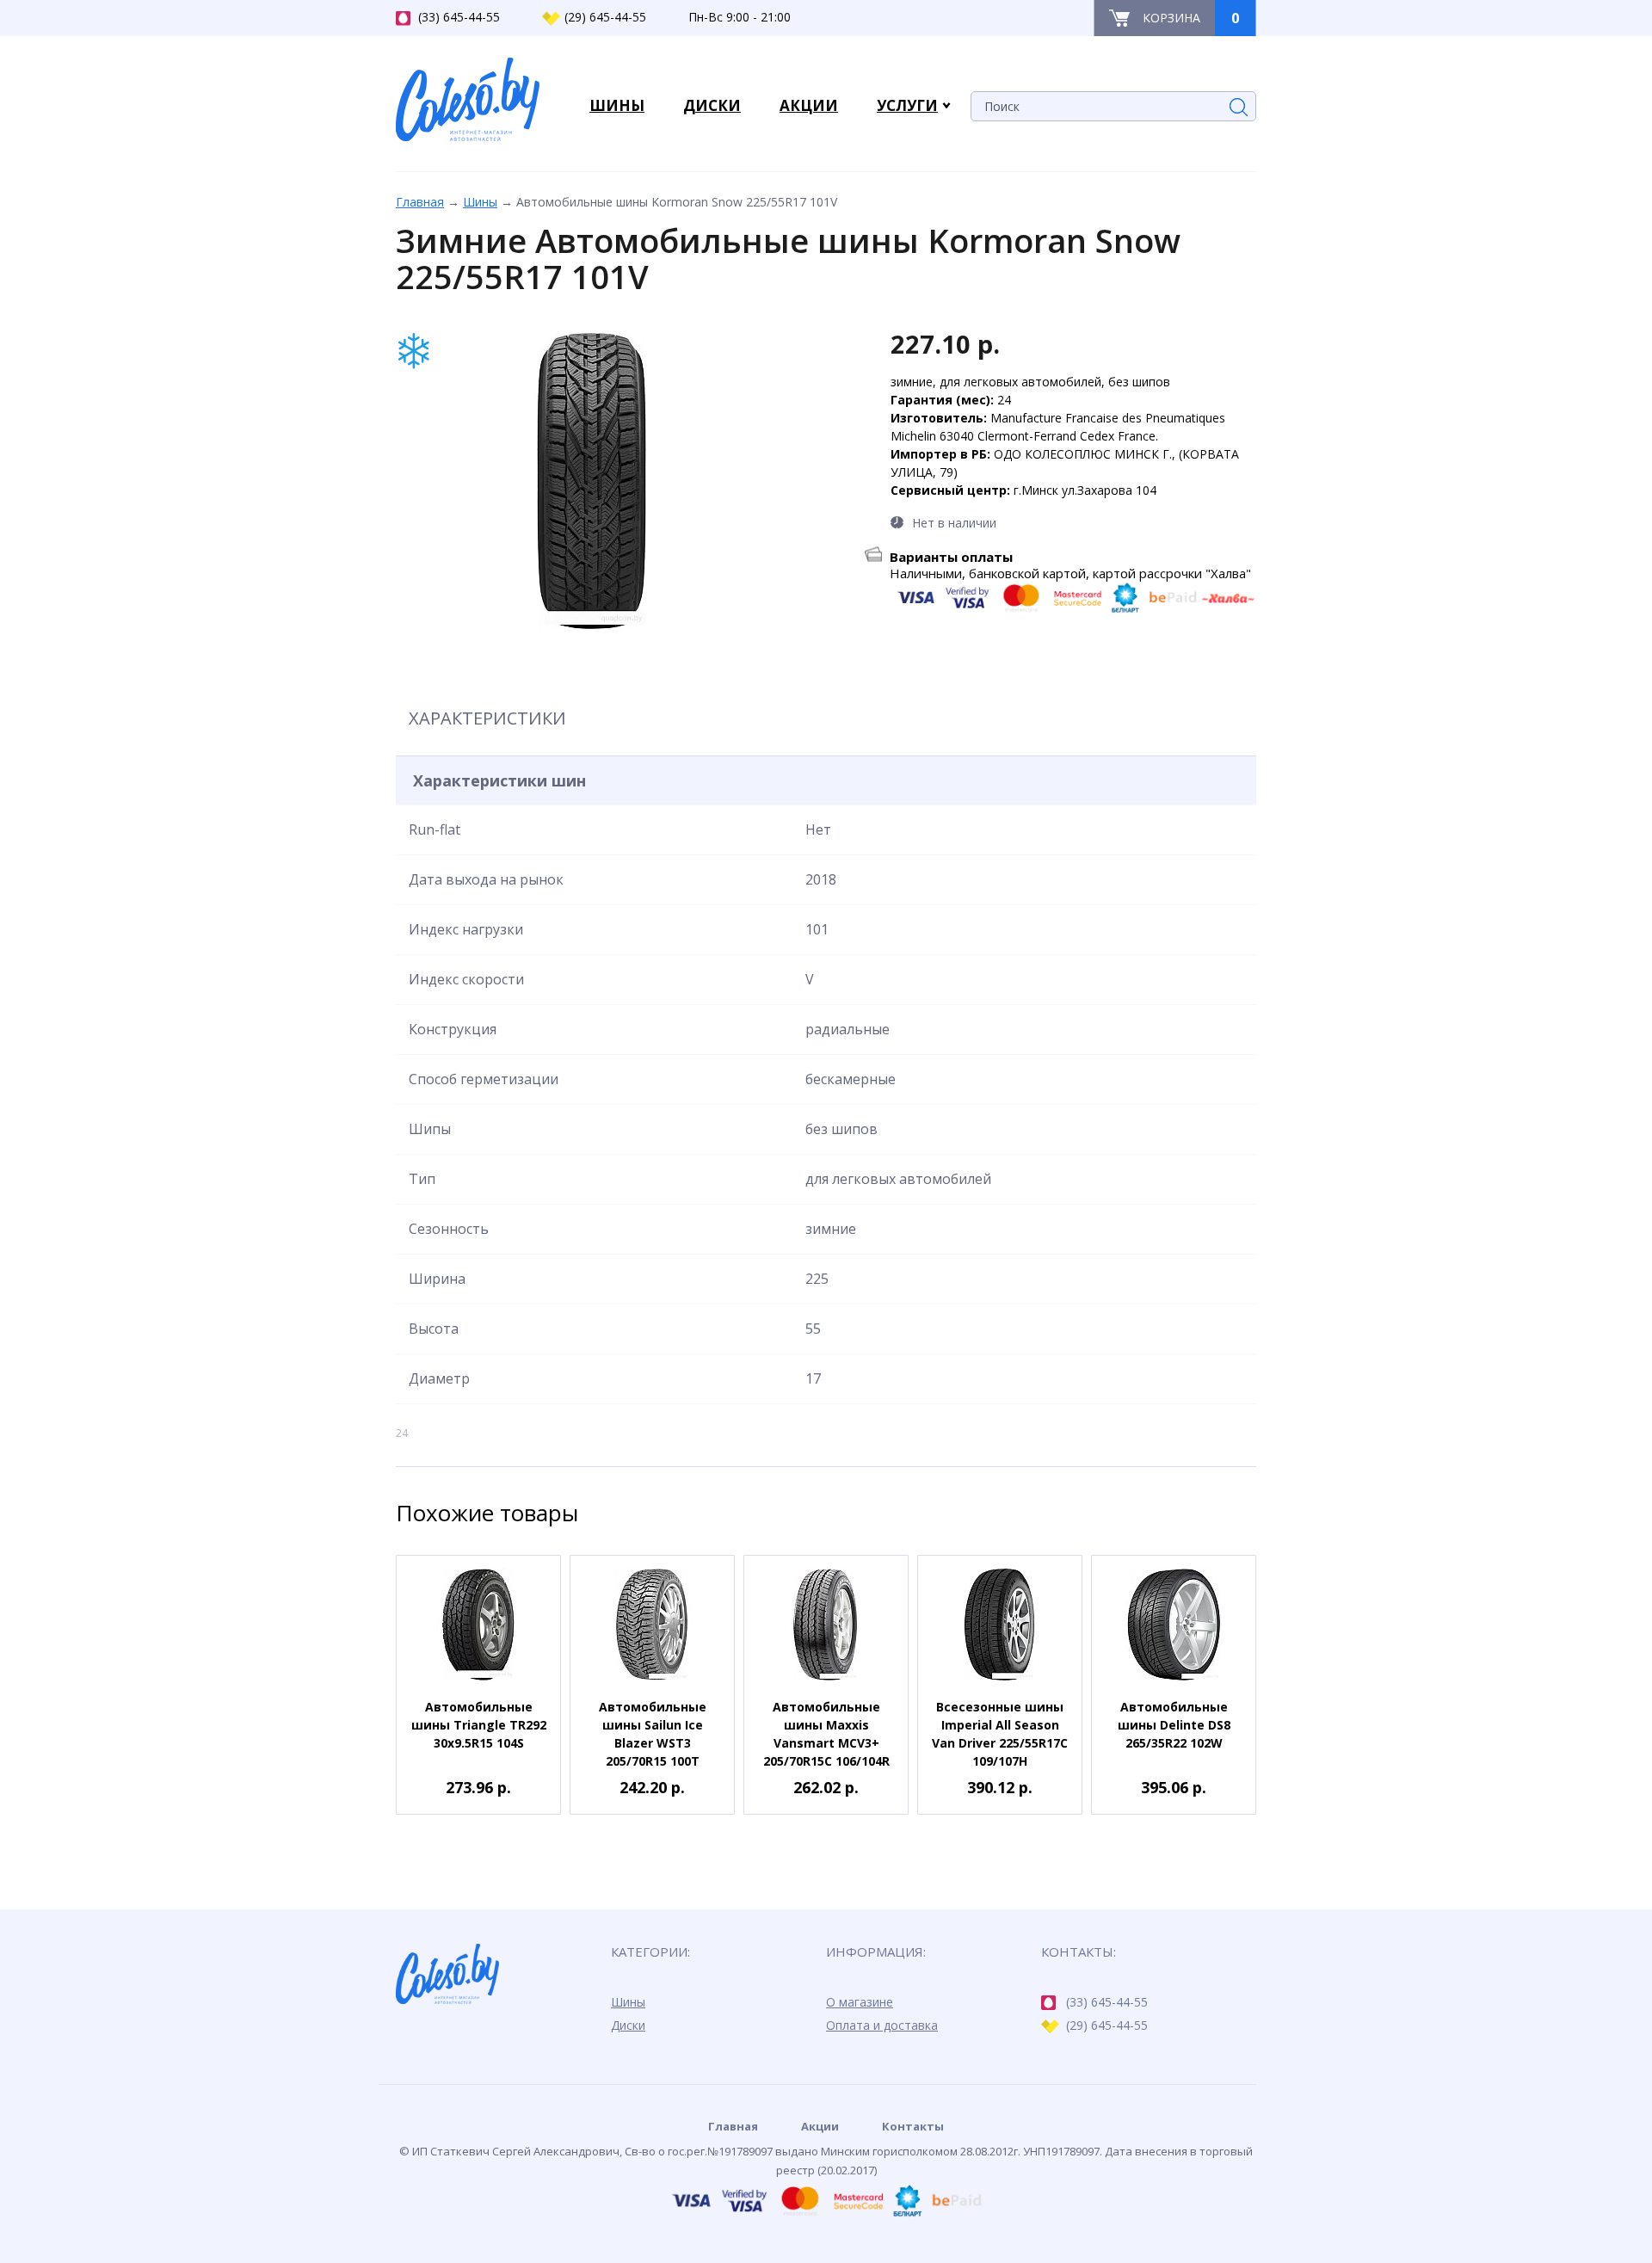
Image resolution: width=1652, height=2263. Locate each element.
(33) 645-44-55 (459, 17)
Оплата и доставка (882, 2025)
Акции (820, 2126)
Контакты (913, 2126)
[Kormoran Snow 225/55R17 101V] (592, 481)
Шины (480, 202)
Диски (628, 2025)
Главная (420, 202)
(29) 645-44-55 (605, 17)
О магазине (860, 2002)
